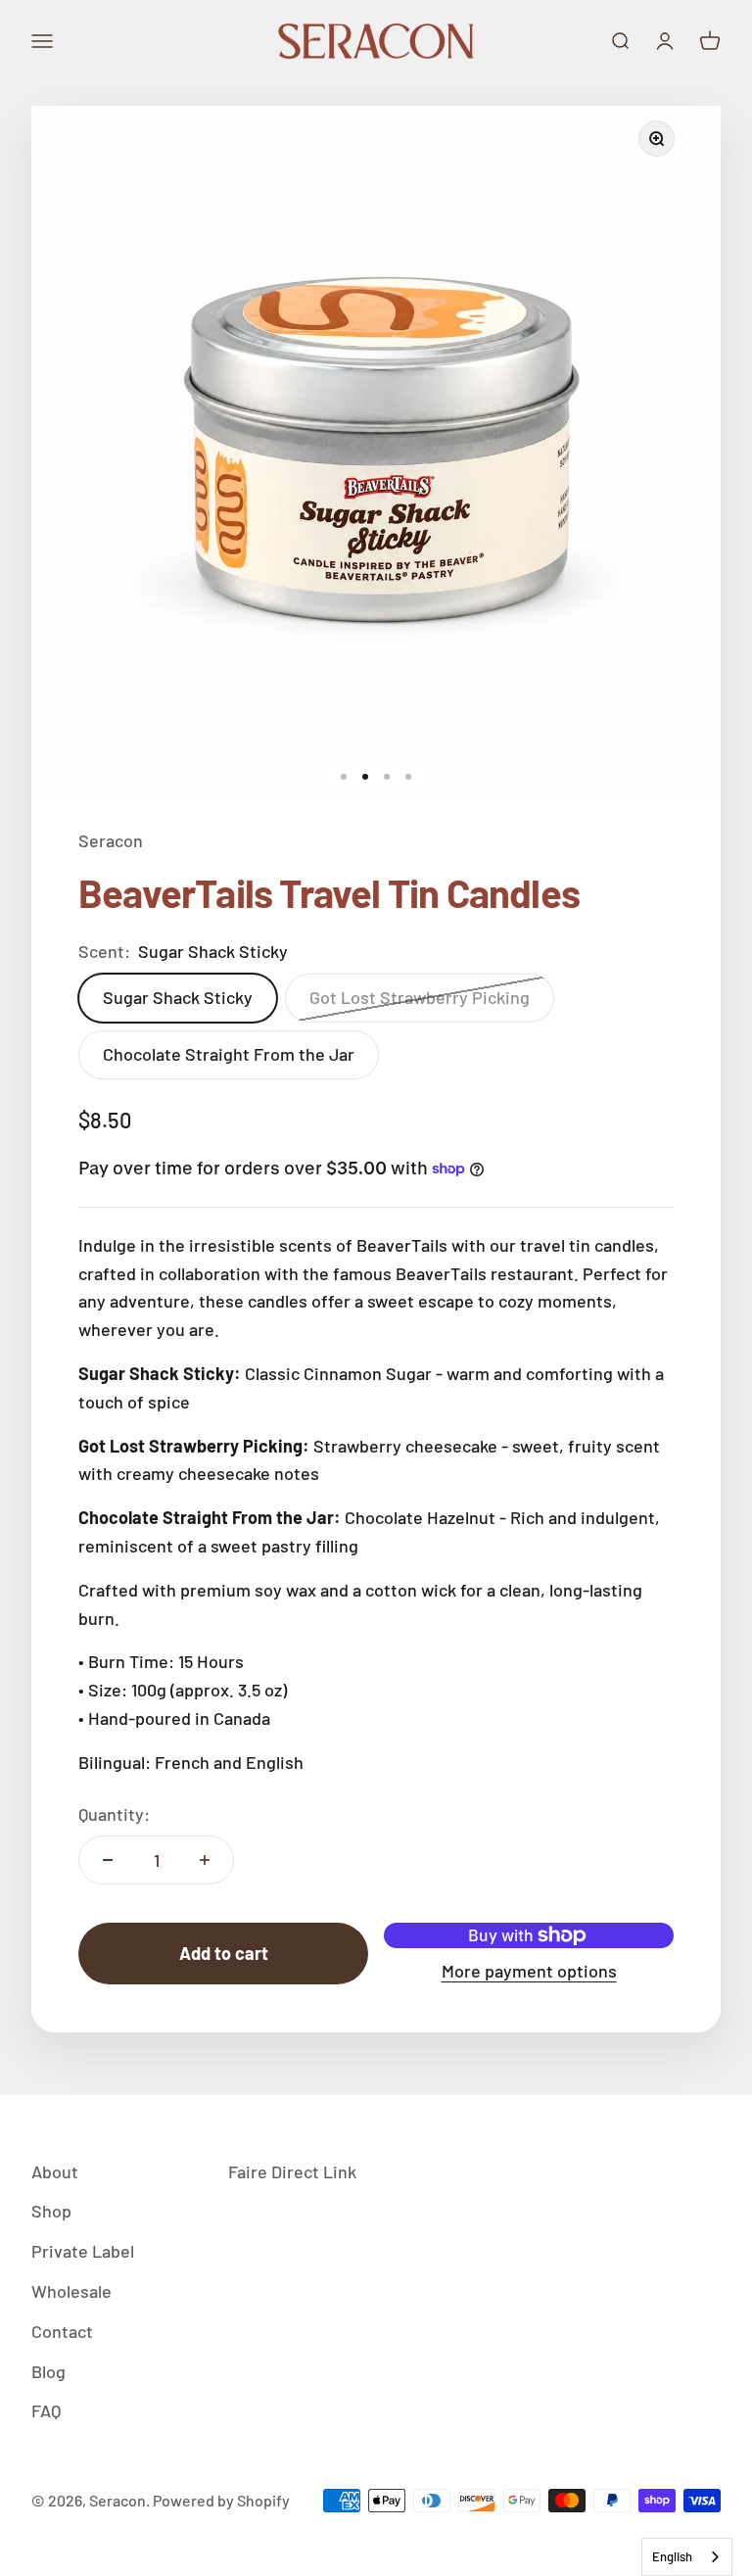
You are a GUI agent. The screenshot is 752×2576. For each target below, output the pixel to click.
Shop (51, 2211)
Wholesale (71, 2291)
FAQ (46, 2410)
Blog (48, 2371)
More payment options (529, 1971)
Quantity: (114, 1814)
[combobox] (687, 2557)
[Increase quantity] (205, 1860)
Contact (62, 2331)
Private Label (83, 2251)
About (55, 2171)
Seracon (111, 840)
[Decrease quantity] (108, 1860)
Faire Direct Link (292, 2171)
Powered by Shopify (221, 2500)
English (672, 2556)
